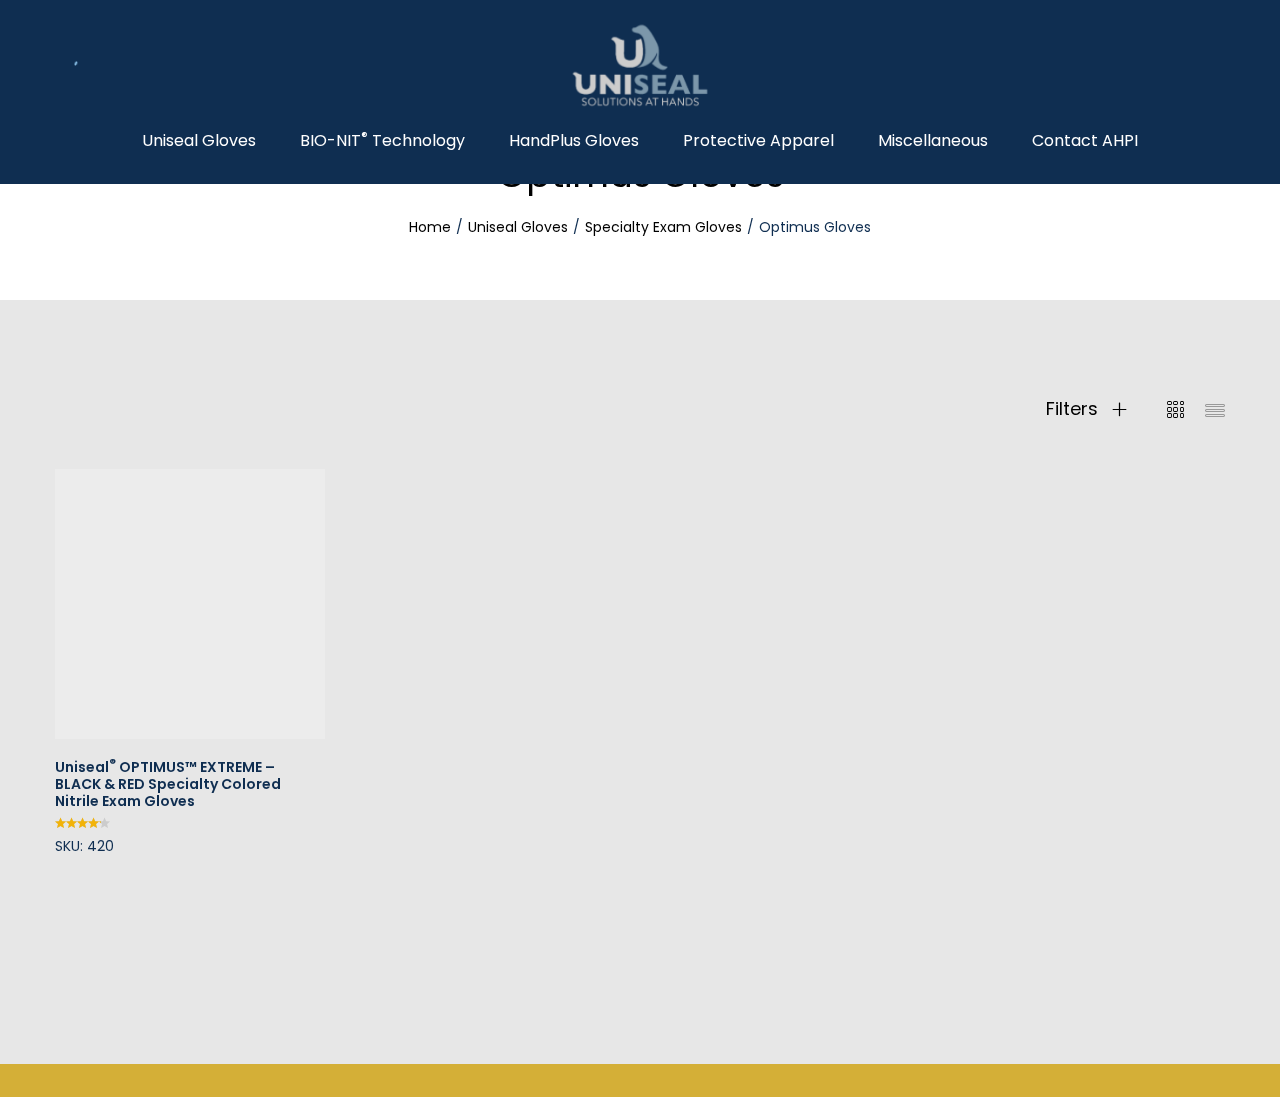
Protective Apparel (758, 141)
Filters (1074, 409)
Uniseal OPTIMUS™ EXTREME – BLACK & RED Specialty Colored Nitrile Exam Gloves (168, 784)
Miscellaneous (933, 141)
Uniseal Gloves (199, 141)
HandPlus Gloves (574, 141)
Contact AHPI (1085, 141)
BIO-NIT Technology (382, 141)
